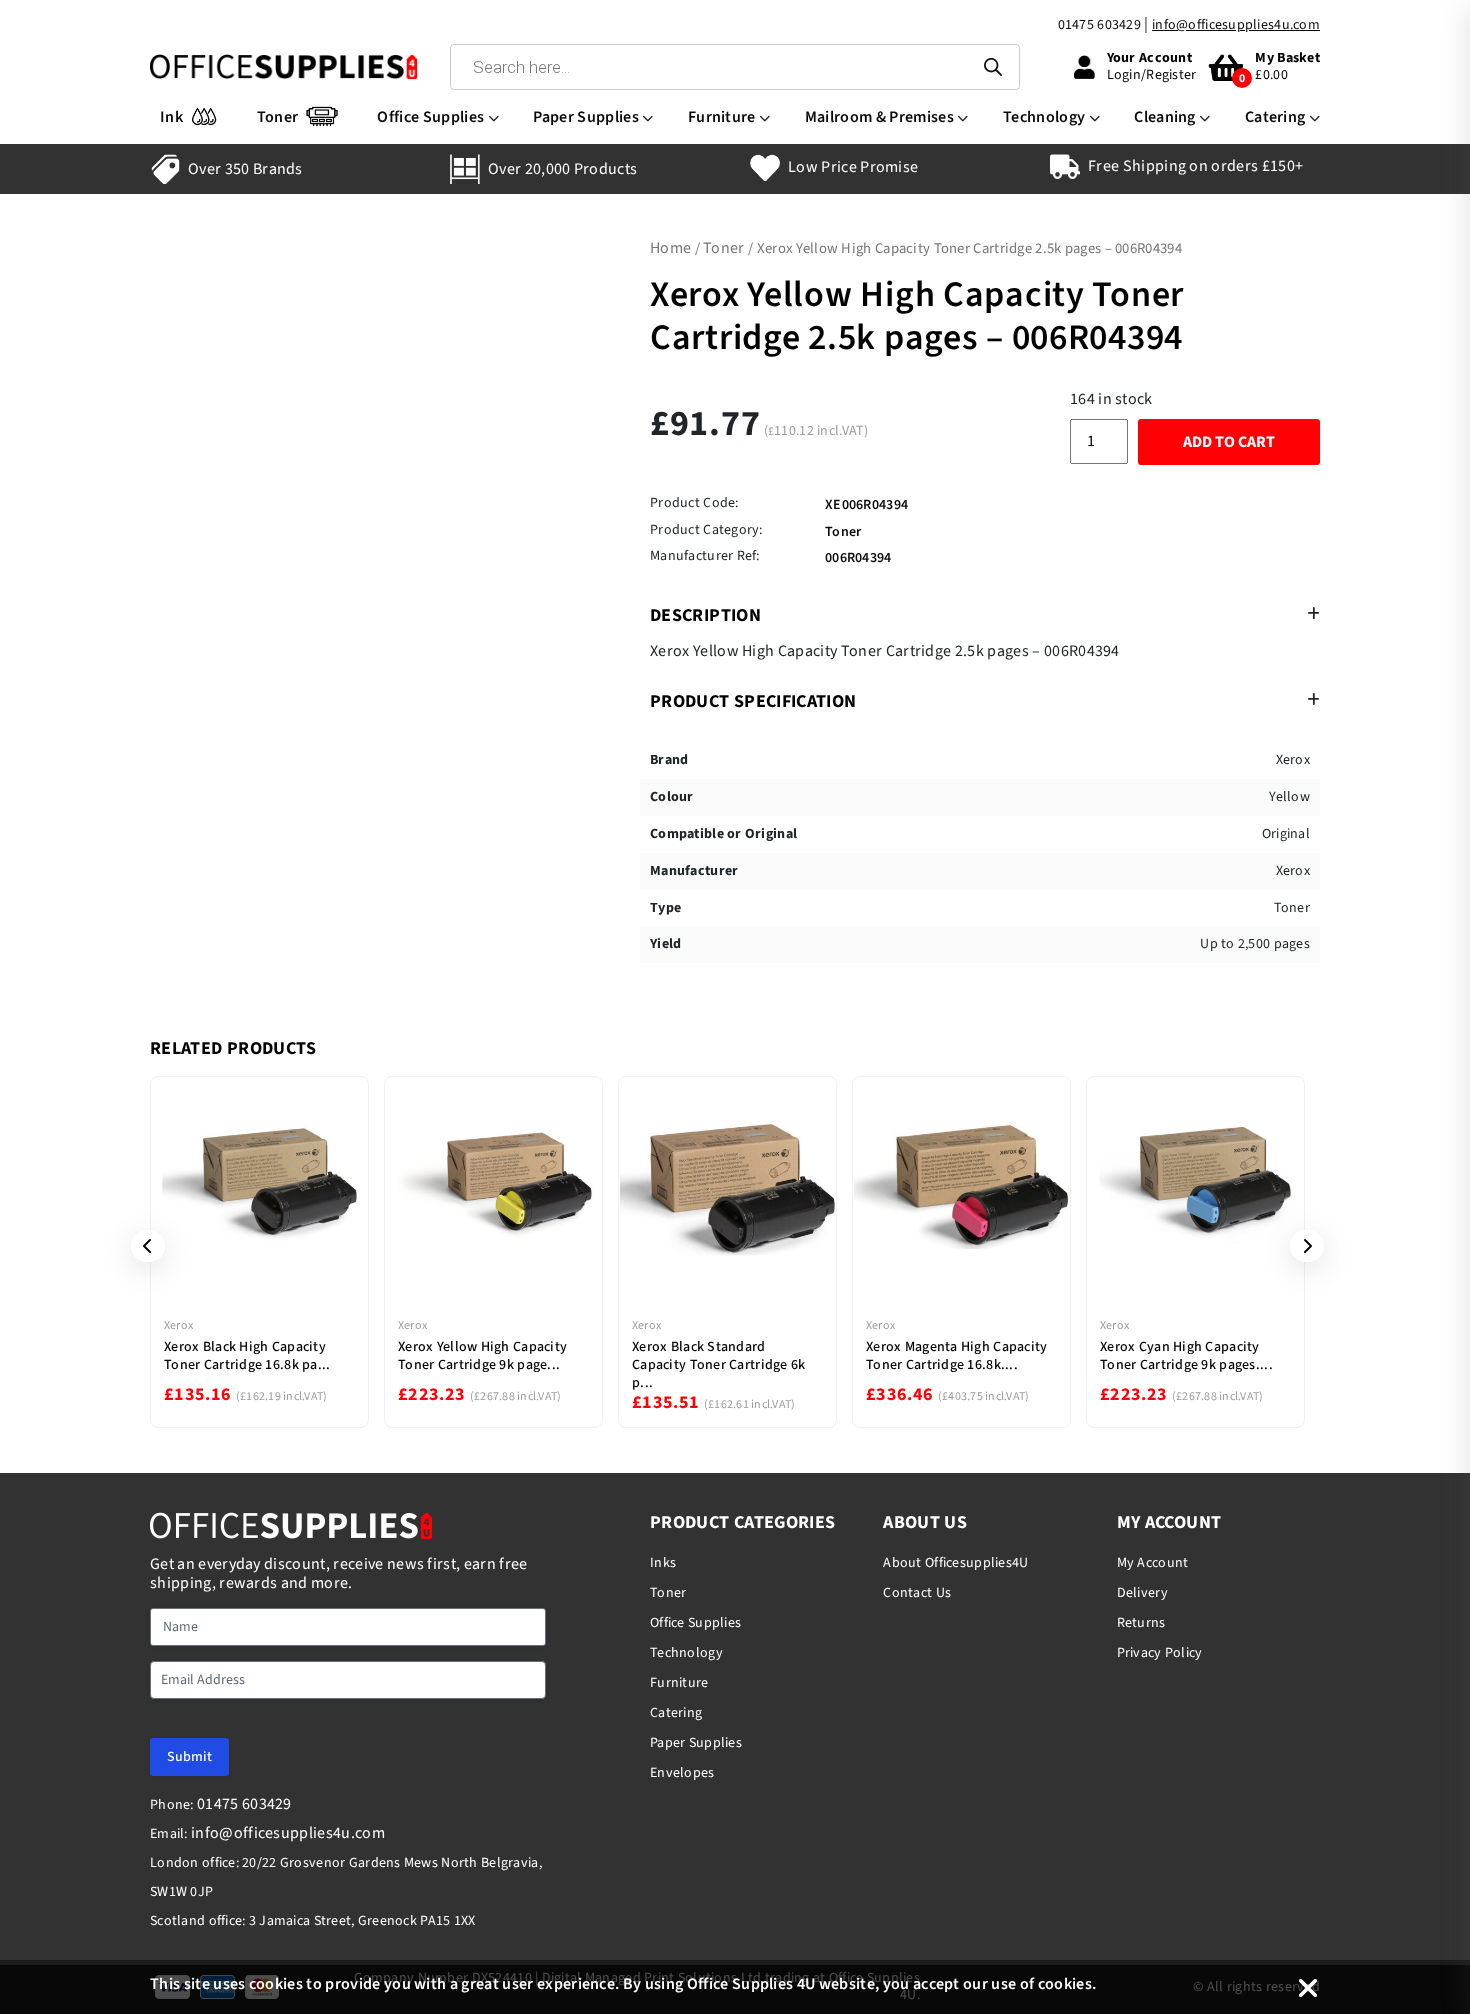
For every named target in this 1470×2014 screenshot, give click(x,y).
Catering (1275, 117)
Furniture (722, 117)
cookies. (1067, 1984)
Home (670, 248)
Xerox (178, 1325)
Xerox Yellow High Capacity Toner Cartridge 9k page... (482, 1356)
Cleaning (1165, 117)
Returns (1141, 1623)
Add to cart (1229, 442)
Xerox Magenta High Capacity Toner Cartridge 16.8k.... (957, 1356)
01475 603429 (1099, 25)
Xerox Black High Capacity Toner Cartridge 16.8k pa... (247, 1356)
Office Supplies (430, 117)
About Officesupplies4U (955, 1563)
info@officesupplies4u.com (1236, 25)
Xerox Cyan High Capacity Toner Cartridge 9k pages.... (1186, 1356)
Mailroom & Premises (879, 117)
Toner (278, 117)
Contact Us (917, 1593)
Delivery (1142, 1593)
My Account (1153, 1563)
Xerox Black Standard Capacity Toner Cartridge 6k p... (719, 1365)
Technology (1044, 117)
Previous (141, 1246)
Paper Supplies (585, 117)
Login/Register (1152, 75)
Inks (663, 1563)
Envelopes (682, 1773)
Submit (189, 1757)
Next (1300, 1246)
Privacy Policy (1160, 1653)
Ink (171, 117)
